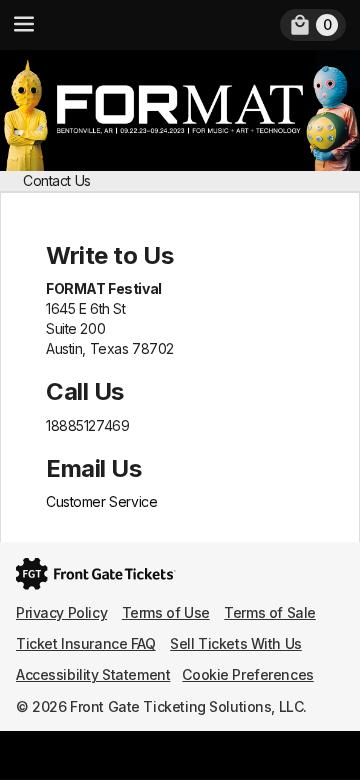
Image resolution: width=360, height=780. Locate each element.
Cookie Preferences (247, 674)
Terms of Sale (270, 612)
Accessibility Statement (93, 674)
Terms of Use (166, 612)
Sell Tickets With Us (236, 643)
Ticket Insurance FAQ (86, 643)
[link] (313, 25)
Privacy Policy (61, 612)
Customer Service (101, 501)
